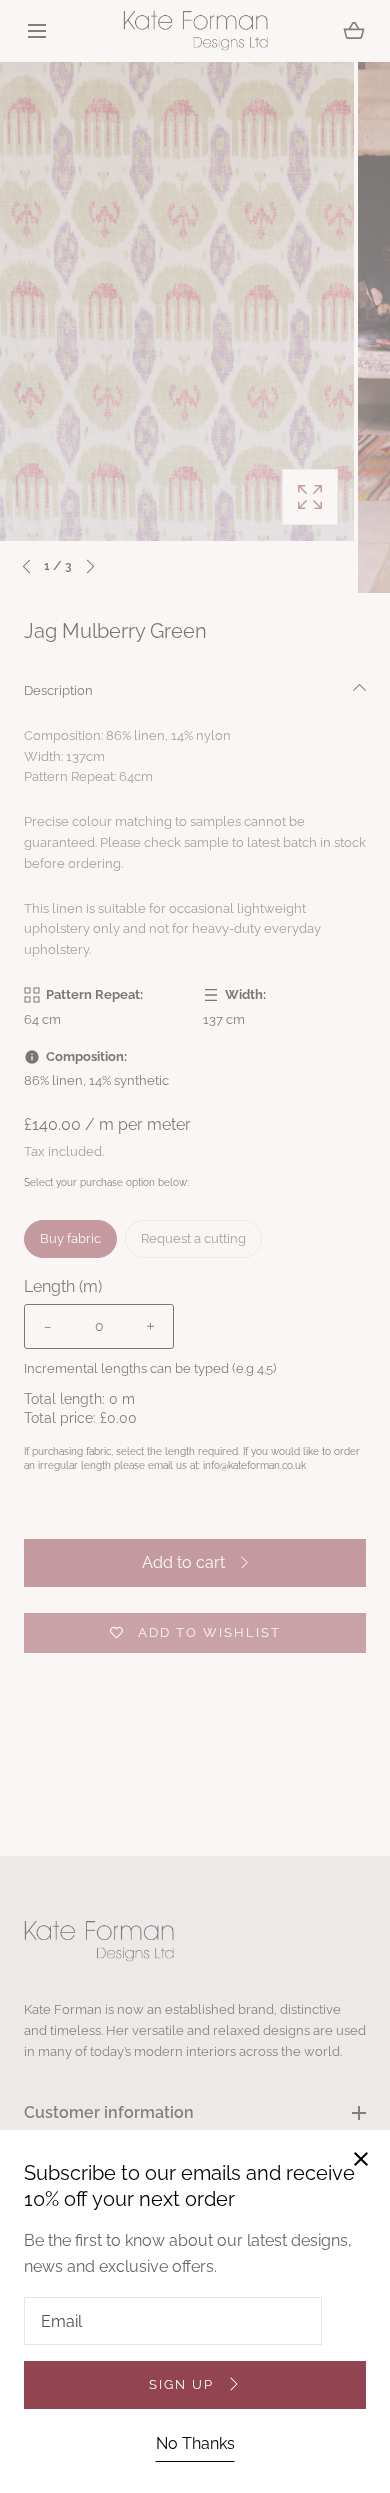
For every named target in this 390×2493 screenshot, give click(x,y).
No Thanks (195, 2443)
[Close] (195, 1246)
